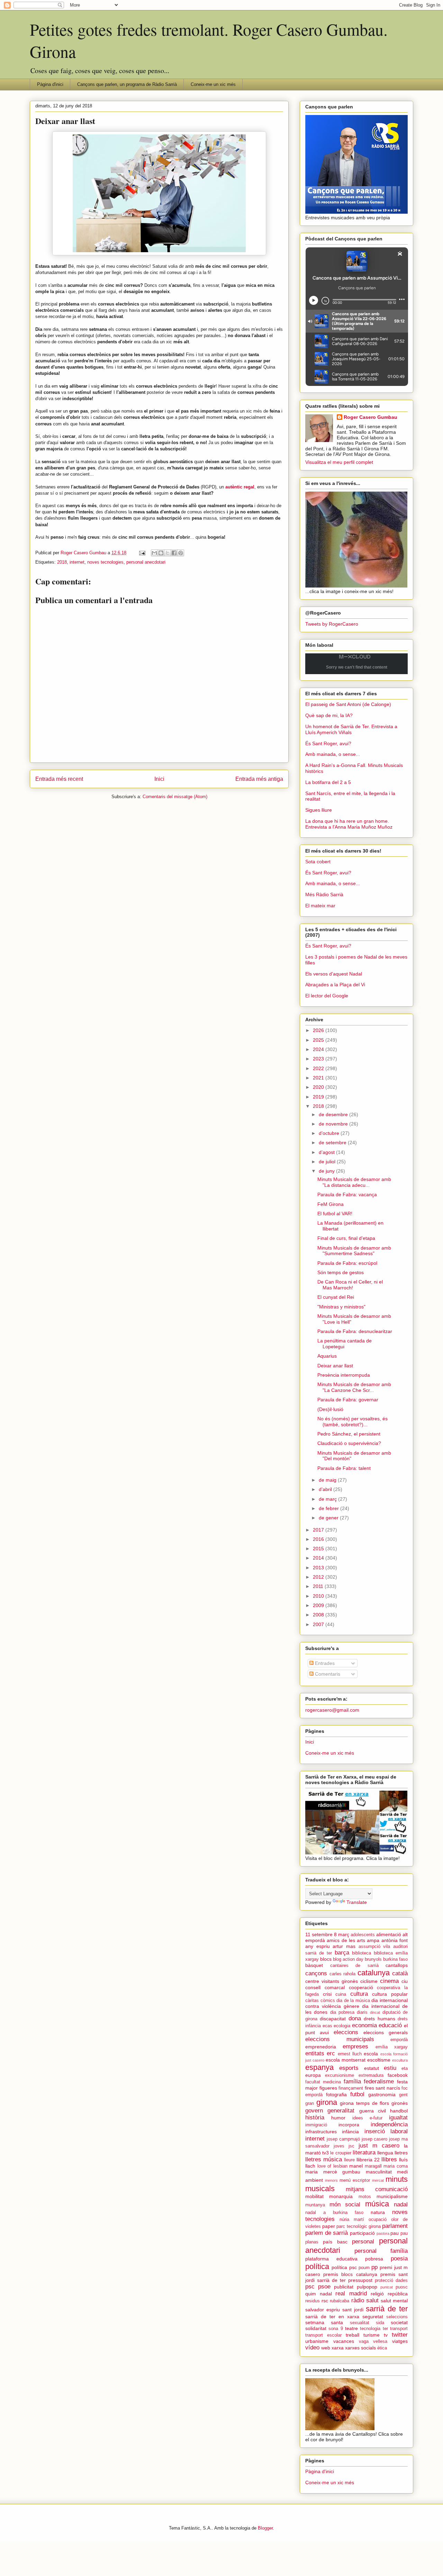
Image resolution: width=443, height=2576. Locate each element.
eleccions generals (386, 2032)
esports (349, 2068)
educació (390, 2025)
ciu (405, 1981)
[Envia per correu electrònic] (154, 553)
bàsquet (314, 1965)
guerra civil (373, 2111)
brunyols (373, 1959)
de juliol (328, 1162)
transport (399, 2329)
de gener (329, 1518)
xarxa (338, 2348)
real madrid (351, 2293)
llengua (385, 2153)
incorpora (349, 2125)
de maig (328, 1480)
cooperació (361, 1987)
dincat (375, 2012)
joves (339, 2146)
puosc (402, 2287)
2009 (319, 1605)
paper (329, 2226)
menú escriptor (355, 2180)
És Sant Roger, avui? (328, 743)
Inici (159, 779)
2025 (319, 1040)
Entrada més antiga (259, 779)
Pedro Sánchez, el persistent (349, 1434)
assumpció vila (374, 1947)
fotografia (336, 2094)
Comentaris (327, 1674)
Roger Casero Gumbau (370, 417)
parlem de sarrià (327, 2233)
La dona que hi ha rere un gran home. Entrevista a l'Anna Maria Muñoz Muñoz (349, 824)
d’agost (327, 1152)
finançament (351, 2088)
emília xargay (392, 2047)
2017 (319, 1530)
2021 (319, 1078)
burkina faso (395, 1959)
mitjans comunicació (377, 2189)
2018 (62, 562)
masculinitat (379, 2172)
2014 (319, 1558)
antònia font (395, 1940)
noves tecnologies (105, 562)
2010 (319, 1596)
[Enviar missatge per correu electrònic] (142, 553)
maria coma (396, 2166)
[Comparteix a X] (168, 553)
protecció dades (391, 2281)
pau (395, 2233)
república (398, 2294)
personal (363, 2242)
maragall (373, 2166)
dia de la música (353, 2001)
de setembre (333, 1143)
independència (389, 2124)
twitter (400, 2335)
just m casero (379, 2146)
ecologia (342, 2026)
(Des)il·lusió (330, 1409)
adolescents (363, 1935)
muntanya (315, 2205)
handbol (399, 2111)
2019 (319, 1097)
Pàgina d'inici (50, 84)
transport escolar (323, 2335)
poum (364, 2268)
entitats (315, 2053)
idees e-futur (367, 2118)
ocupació (378, 2220)
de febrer (329, 1508)
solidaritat (316, 2328)
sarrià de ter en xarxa (332, 2317)
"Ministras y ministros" (341, 1307)
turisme (372, 2335)
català (400, 1973)
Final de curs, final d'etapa (346, 1238)
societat (399, 2322)
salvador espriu (323, 2310)
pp (374, 2267)
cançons (316, 1973)
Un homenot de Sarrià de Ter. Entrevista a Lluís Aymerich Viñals (351, 729)
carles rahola (343, 1974)
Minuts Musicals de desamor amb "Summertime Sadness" (354, 1251)
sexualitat (360, 2323)
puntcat (387, 2287)
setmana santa (324, 2322)
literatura (364, 2152)
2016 (319, 1539)
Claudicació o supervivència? (349, 1443)
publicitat (344, 2287)
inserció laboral (386, 2131)
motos (365, 2197)
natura (378, 2212)
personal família (381, 2251)
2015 (319, 1549)
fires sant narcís (382, 2088)
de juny (327, 1171)
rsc (325, 2301)
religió (377, 2294)
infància (350, 2132)
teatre (351, 2328)
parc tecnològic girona (358, 2226)
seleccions (397, 2317)
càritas (312, 2001)
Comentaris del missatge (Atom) (175, 797)
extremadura (371, 2075)
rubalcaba (340, 2301)
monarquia (341, 2196)
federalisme (379, 2081)
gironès (400, 2103)
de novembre (334, 1124)
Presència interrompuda (344, 1375)
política (317, 2266)
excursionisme (340, 2075)
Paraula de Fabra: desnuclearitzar (355, 1331)
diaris (362, 2012)
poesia (399, 2259)
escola (371, 2054)
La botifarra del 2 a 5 (328, 782)
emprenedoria (321, 2047)
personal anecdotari (146, 562)
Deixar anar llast (335, 1366)
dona (355, 2018)
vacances (344, 2341)
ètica (382, 2348)
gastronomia (382, 2094)
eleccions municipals (340, 2039)
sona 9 (336, 2329)
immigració (316, 2125)
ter (385, 2329)
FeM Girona (331, 1204)
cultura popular (390, 1994)
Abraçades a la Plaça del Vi (335, 985)
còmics (328, 2001)
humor (338, 2118)
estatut (372, 2068)
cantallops (397, 1965)
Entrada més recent (59, 779)
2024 (319, 1049)
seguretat (373, 2317)
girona (327, 2102)
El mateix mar (320, 906)
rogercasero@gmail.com (332, 1710)
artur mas (344, 1946)
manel (356, 2166)
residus (313, 2301)
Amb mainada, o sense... (333, 754)
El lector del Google (327, 996)
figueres (328, 2088)
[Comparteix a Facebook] (174, 553)
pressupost (360, 2280)
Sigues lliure (319, 810)
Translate (357, 1902)
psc (310, 2287)
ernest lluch (350, 2054)
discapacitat (333, 2019)
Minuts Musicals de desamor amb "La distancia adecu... (354, 1182)
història (315, 2118)
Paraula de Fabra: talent (344, 1468)
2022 (319, 1068)
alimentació (389, 1934)
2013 (319, 1568)
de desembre (334, 1114)
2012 (319, 1577)
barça (342, 1953)
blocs (326, 1959)
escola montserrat (346, 2060)
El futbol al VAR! (335, 1214)
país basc (335, 2242)
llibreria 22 (368, 2160)
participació (362, 2233)
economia (364, 2025)
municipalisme (392, 2196)
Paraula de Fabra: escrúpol (347, 1263)
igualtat (398, 2118)
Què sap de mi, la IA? (329, 715)
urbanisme (317, 2341)
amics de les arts (346, 1940)
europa (313, 2075)
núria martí (352, 2220)
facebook (398, 2075)
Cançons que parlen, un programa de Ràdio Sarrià (127, 84)
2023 (319, 1059)
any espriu (318, 1946)
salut (372, 2300)
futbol (357, 2094)
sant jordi (353, 2310)
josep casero (375, 2139)
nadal (401, 2204)
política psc (344, 2267)
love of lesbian (332, 2166)
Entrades (324, 1663)
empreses (355, 2046)
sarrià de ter (387, 2309)
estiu (390, 2068)
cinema (389, 1981)
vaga (364, 2341)
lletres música (324, 2159)
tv (386, 2335)
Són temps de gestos (341, 1272)
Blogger (265, 2528)
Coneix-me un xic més (213, 84)
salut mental (394, 2301)
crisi (327, 1994)
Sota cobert (318, 862)
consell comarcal (325, 1987)
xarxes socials (360, 2348)
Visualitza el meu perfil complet (339, 462)
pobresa (374, 2259)
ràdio (358, 2300)
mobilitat (314, 2196)
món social (345, 2204)
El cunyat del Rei (336, 1297)
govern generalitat (330, 2111)
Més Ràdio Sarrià (324, 894)
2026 (319, 1030)
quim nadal (319, 2294)
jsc (351, 2146)
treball (352, 2335)
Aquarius (327, 1356)
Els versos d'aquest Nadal (334, 974)
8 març (342, 1934)
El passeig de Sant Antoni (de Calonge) (348, 704)
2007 (319, 1624)
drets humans (379, 2019)
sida (380, 2323)
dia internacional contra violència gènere (356, 2003)
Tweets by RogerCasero (332, 624)
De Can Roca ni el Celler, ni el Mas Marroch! (350, 1285)
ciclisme (369, 1981)
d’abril (326, 1489)
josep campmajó (343, 2139)
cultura (359, 1994)
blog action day (348, 1959)
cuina (341, 1994)
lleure (349, 2160)
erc (331, 2053)
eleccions (346, 2032)
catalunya (374, 1973)
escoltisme (379, 2060)
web (326, 2348)
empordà (399, 2040)
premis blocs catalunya (350, 2274)
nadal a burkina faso (334, 2213)
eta (405, 2068)
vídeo (312, 2348)
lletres (401, 2153)
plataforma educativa (331, 2259)
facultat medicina (323, 2082)
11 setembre (319, 1934)
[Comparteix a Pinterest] (181, 553)
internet (77, 562)
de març (328, 1499)
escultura (400, 2060)
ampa (373, 1940)
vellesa (380, 2341)
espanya (319, 2067)
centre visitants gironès (332, 1981)
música (377, 2204)
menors (331, 2180)
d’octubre (330, 1133)
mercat (378, 2180)
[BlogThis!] (161, 553)
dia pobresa (342, 2012)
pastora (383, 2233)
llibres (389, 2159)
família (352, 2081)
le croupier (341, 2153)
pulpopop (367, 2287)
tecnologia (370, 2329)
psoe (324, 2287)
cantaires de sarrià (354, 1966)
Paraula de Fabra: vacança (347, 1194)
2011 (319, 1586)
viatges (400, 2341)
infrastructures (321, 2132)
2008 (319, 1615)
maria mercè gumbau (333, 2172)
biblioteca (361, 1953)
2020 (319, 1087)
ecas (327, 2026)
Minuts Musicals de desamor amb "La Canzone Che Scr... (354, 1387)
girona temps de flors (364, 2103)
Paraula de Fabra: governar (348, 1400)
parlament (395, 2226)
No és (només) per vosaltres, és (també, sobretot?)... (352, 1422)
